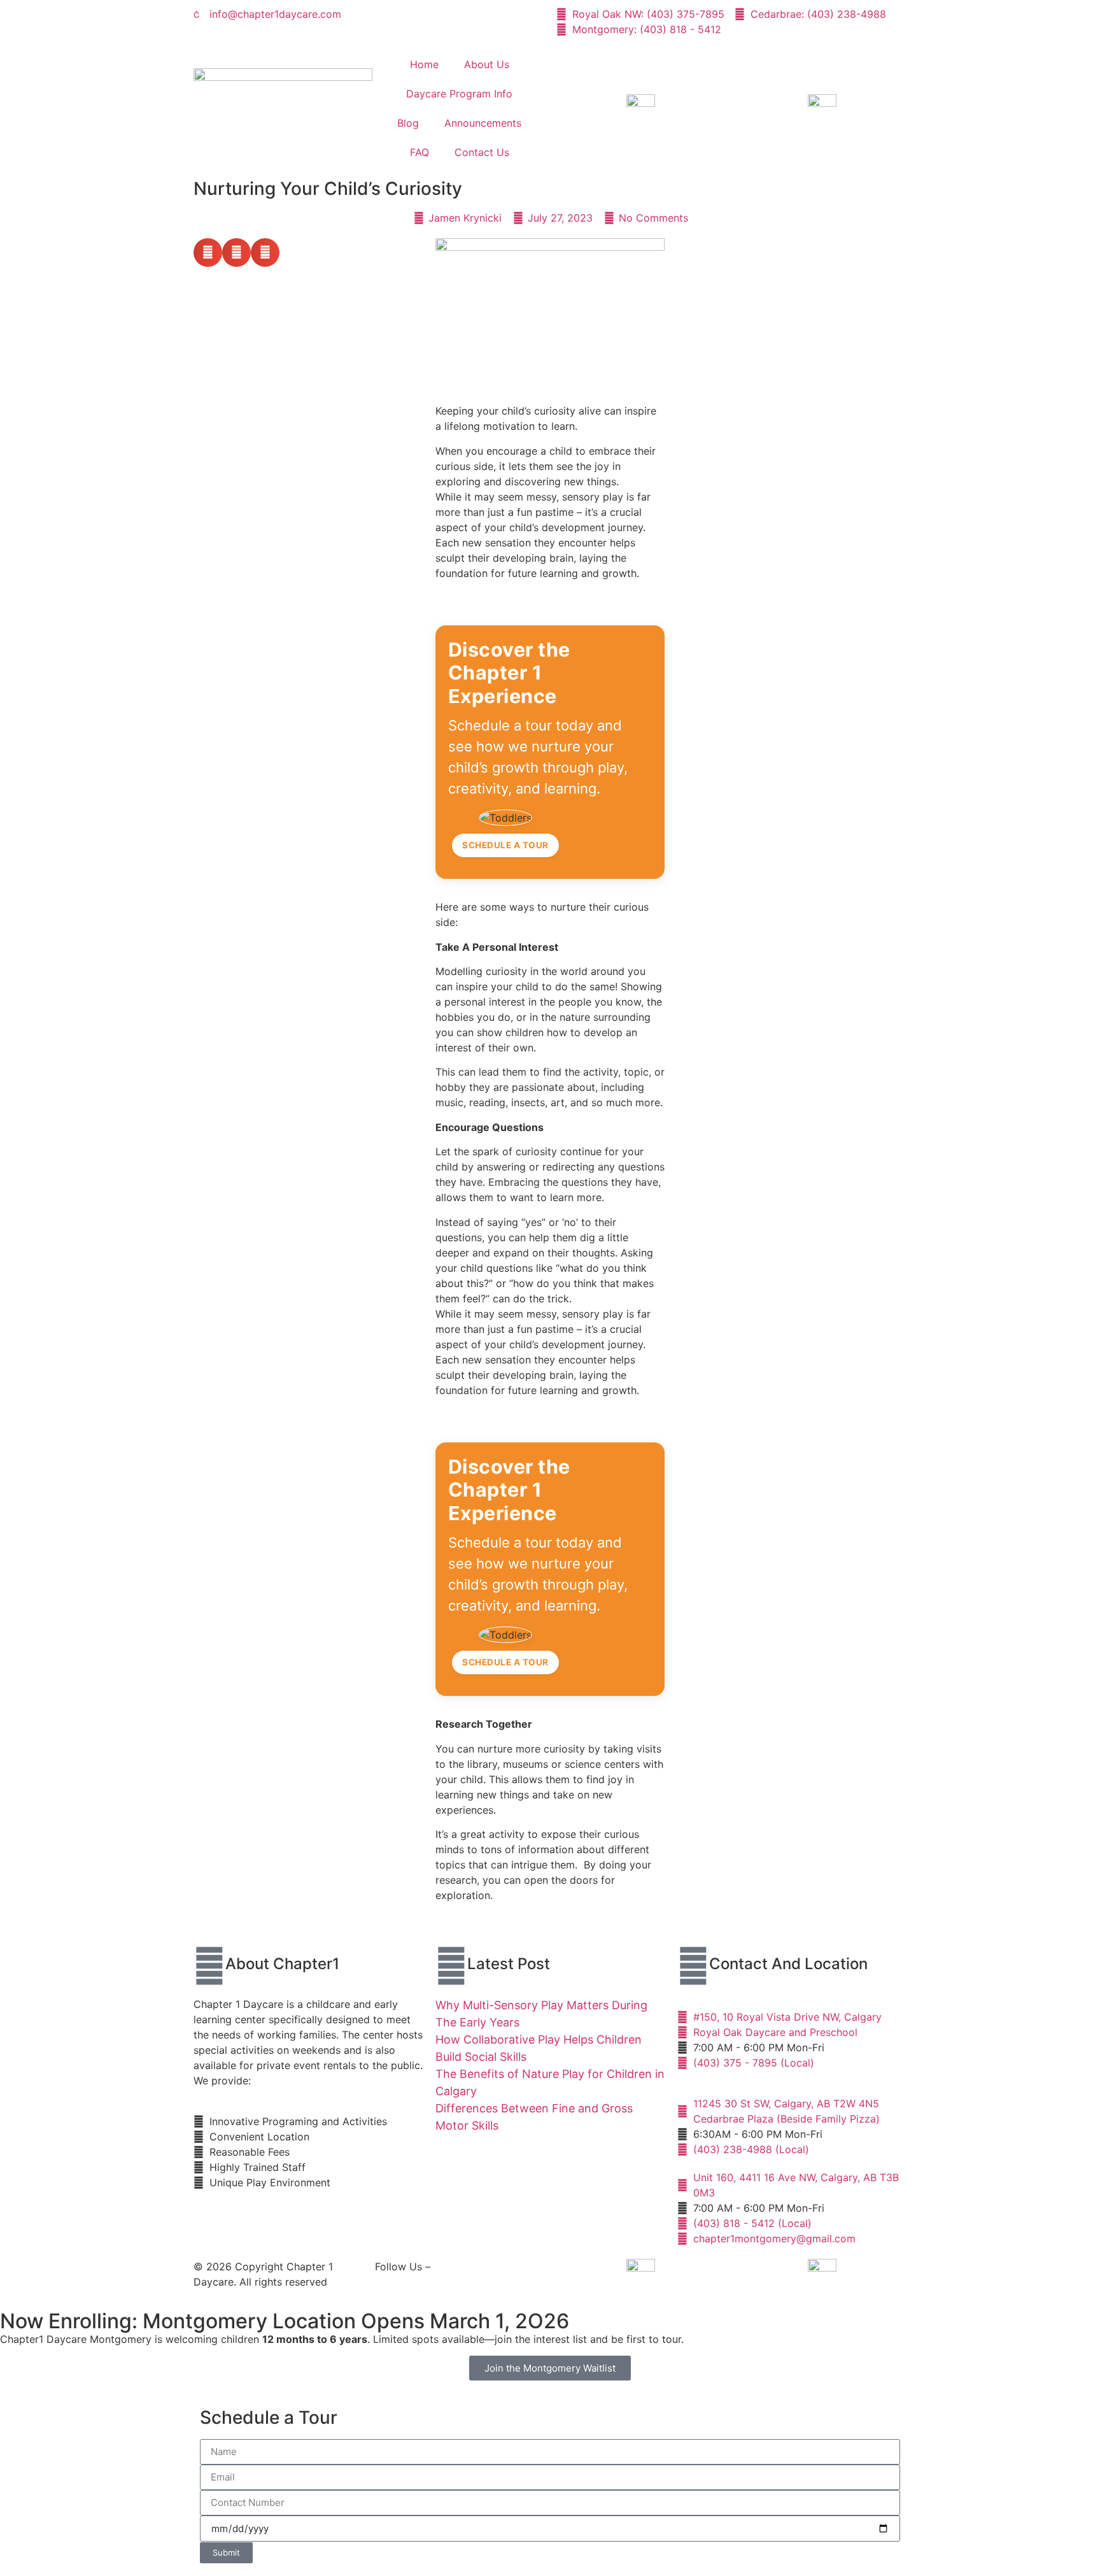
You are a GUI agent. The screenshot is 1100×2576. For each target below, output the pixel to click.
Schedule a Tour (505, 845)
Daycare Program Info (459, 94)
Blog (408, 123)
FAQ (420, 152)
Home (424, 64)
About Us (487, 64)
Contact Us (482, 152)
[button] (208, 253)
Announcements (483, 123)
